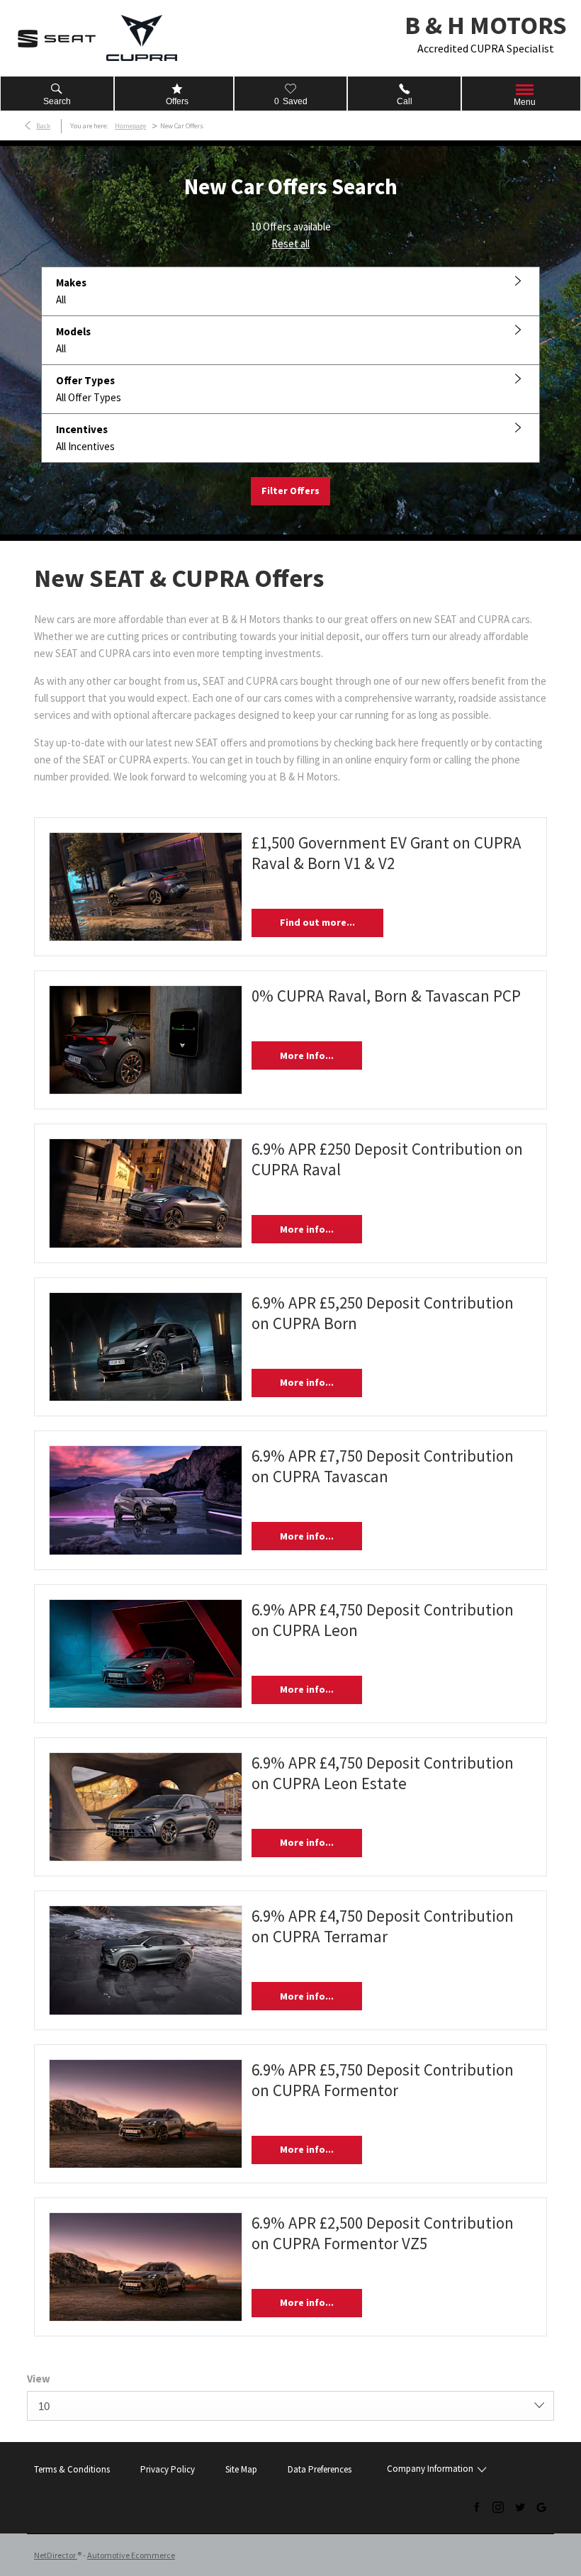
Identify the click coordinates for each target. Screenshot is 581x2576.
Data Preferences (320, 2469)
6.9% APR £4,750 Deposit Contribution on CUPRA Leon (383, 1620)
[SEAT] (57, 38)
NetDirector (56, 2555)
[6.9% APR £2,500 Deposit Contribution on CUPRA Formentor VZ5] (146, 2267)
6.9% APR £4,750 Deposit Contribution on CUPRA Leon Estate (383, 1773)
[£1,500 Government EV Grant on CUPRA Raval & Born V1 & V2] (146, 887)
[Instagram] (498, 2507)
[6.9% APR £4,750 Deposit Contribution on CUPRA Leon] (146, 1654)
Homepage (130, 126)
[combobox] (290, 2406)
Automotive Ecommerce (131, 2555)
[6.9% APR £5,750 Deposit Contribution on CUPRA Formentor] (146, 2114)
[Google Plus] (541, 2507)
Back (43, 126)
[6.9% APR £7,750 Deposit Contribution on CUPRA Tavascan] (146, 1500)
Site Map (241, 2469)
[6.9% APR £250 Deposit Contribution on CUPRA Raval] (146, 1193)
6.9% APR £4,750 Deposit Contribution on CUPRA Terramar (383, 1926)
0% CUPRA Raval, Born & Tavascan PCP (386, 996)
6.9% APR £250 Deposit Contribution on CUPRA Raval (387, 1159)
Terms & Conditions (72, 2469)
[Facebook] (477, 2507)
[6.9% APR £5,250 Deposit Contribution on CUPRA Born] (146, 1347)
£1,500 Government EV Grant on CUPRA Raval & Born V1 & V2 (387, 853)
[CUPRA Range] (142, 38)
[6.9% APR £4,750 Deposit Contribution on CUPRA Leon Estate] (146, 1807)
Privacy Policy (168, 2469)
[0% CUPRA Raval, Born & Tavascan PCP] (146, 1040)
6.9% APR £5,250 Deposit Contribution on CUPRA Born (383, 1313)
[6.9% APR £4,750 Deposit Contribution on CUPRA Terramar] (146, 1960)
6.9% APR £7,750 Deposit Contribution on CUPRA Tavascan (383, 1466)
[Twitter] (520, 2507)
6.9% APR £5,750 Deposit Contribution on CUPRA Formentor (383, 2080)
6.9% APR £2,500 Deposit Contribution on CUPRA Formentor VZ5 (383, 2233)
